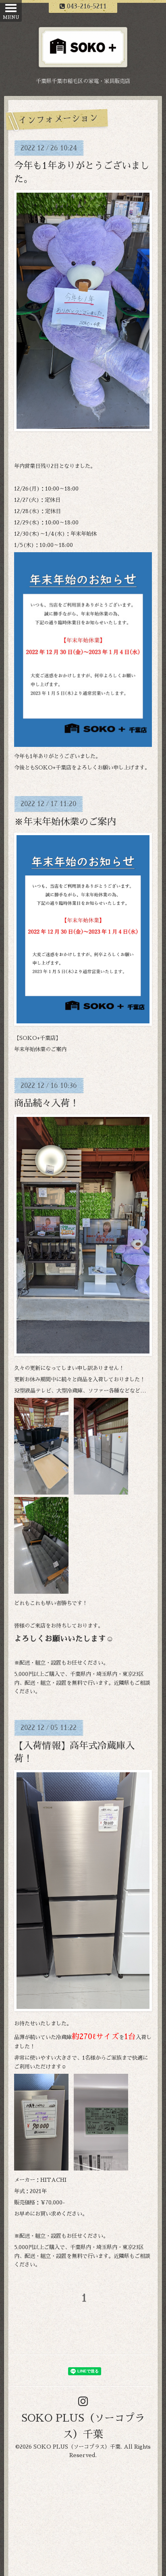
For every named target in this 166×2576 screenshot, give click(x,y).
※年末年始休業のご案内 (65, 822)
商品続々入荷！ (47, 1103)
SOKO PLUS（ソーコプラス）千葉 (77, 2447)
